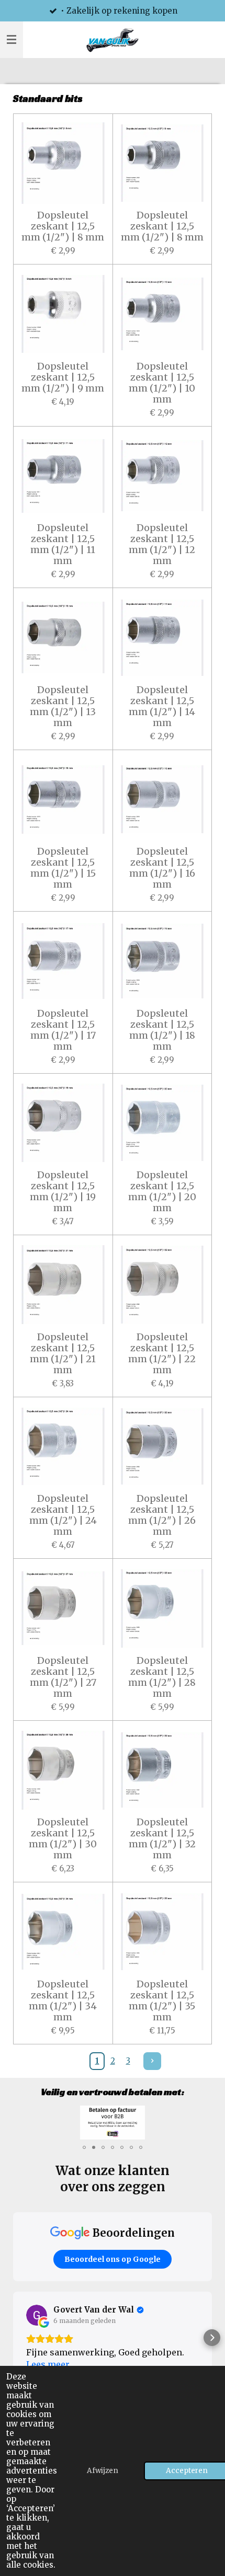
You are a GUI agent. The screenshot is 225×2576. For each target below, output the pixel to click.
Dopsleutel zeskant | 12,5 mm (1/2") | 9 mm (63, 377)
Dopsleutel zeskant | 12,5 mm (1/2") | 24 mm (63, 1515)
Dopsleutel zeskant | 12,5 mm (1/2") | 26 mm (162, 1515)
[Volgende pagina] (152, 2061)
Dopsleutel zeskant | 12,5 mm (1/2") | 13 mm (63, 706)
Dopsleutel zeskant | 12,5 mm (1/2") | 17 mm (63, 1030)
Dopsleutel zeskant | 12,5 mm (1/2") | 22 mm (162, 1353)
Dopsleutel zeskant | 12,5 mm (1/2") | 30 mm (63, 1838)
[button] (203, 2115)
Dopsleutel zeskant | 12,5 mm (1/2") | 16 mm (162, 868)
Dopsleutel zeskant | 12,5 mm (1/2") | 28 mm (162, 1677)
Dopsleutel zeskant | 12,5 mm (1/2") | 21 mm (63, 1353)
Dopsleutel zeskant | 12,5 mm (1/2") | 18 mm (162, 1030)
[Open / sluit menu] (12, 40)
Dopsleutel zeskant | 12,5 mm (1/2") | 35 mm (162, 2000)
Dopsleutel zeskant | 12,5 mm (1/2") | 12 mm (162, 544)
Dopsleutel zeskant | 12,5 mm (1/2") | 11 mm (63, 544)
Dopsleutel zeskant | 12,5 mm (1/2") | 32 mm (162, 1838)
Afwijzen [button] (103, 2471)
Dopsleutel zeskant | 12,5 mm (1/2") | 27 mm (63, 1677)
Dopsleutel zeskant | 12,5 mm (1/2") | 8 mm (63, 226)
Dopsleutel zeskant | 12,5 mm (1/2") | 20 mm (162, 1191)
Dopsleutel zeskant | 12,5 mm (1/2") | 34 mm (63, 2000)
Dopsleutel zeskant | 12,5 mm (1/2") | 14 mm (162, 706)
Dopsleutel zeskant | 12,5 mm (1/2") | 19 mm (63, 1191)
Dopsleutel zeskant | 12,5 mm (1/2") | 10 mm (162, 383)
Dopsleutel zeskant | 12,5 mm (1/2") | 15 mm (63, 868)
